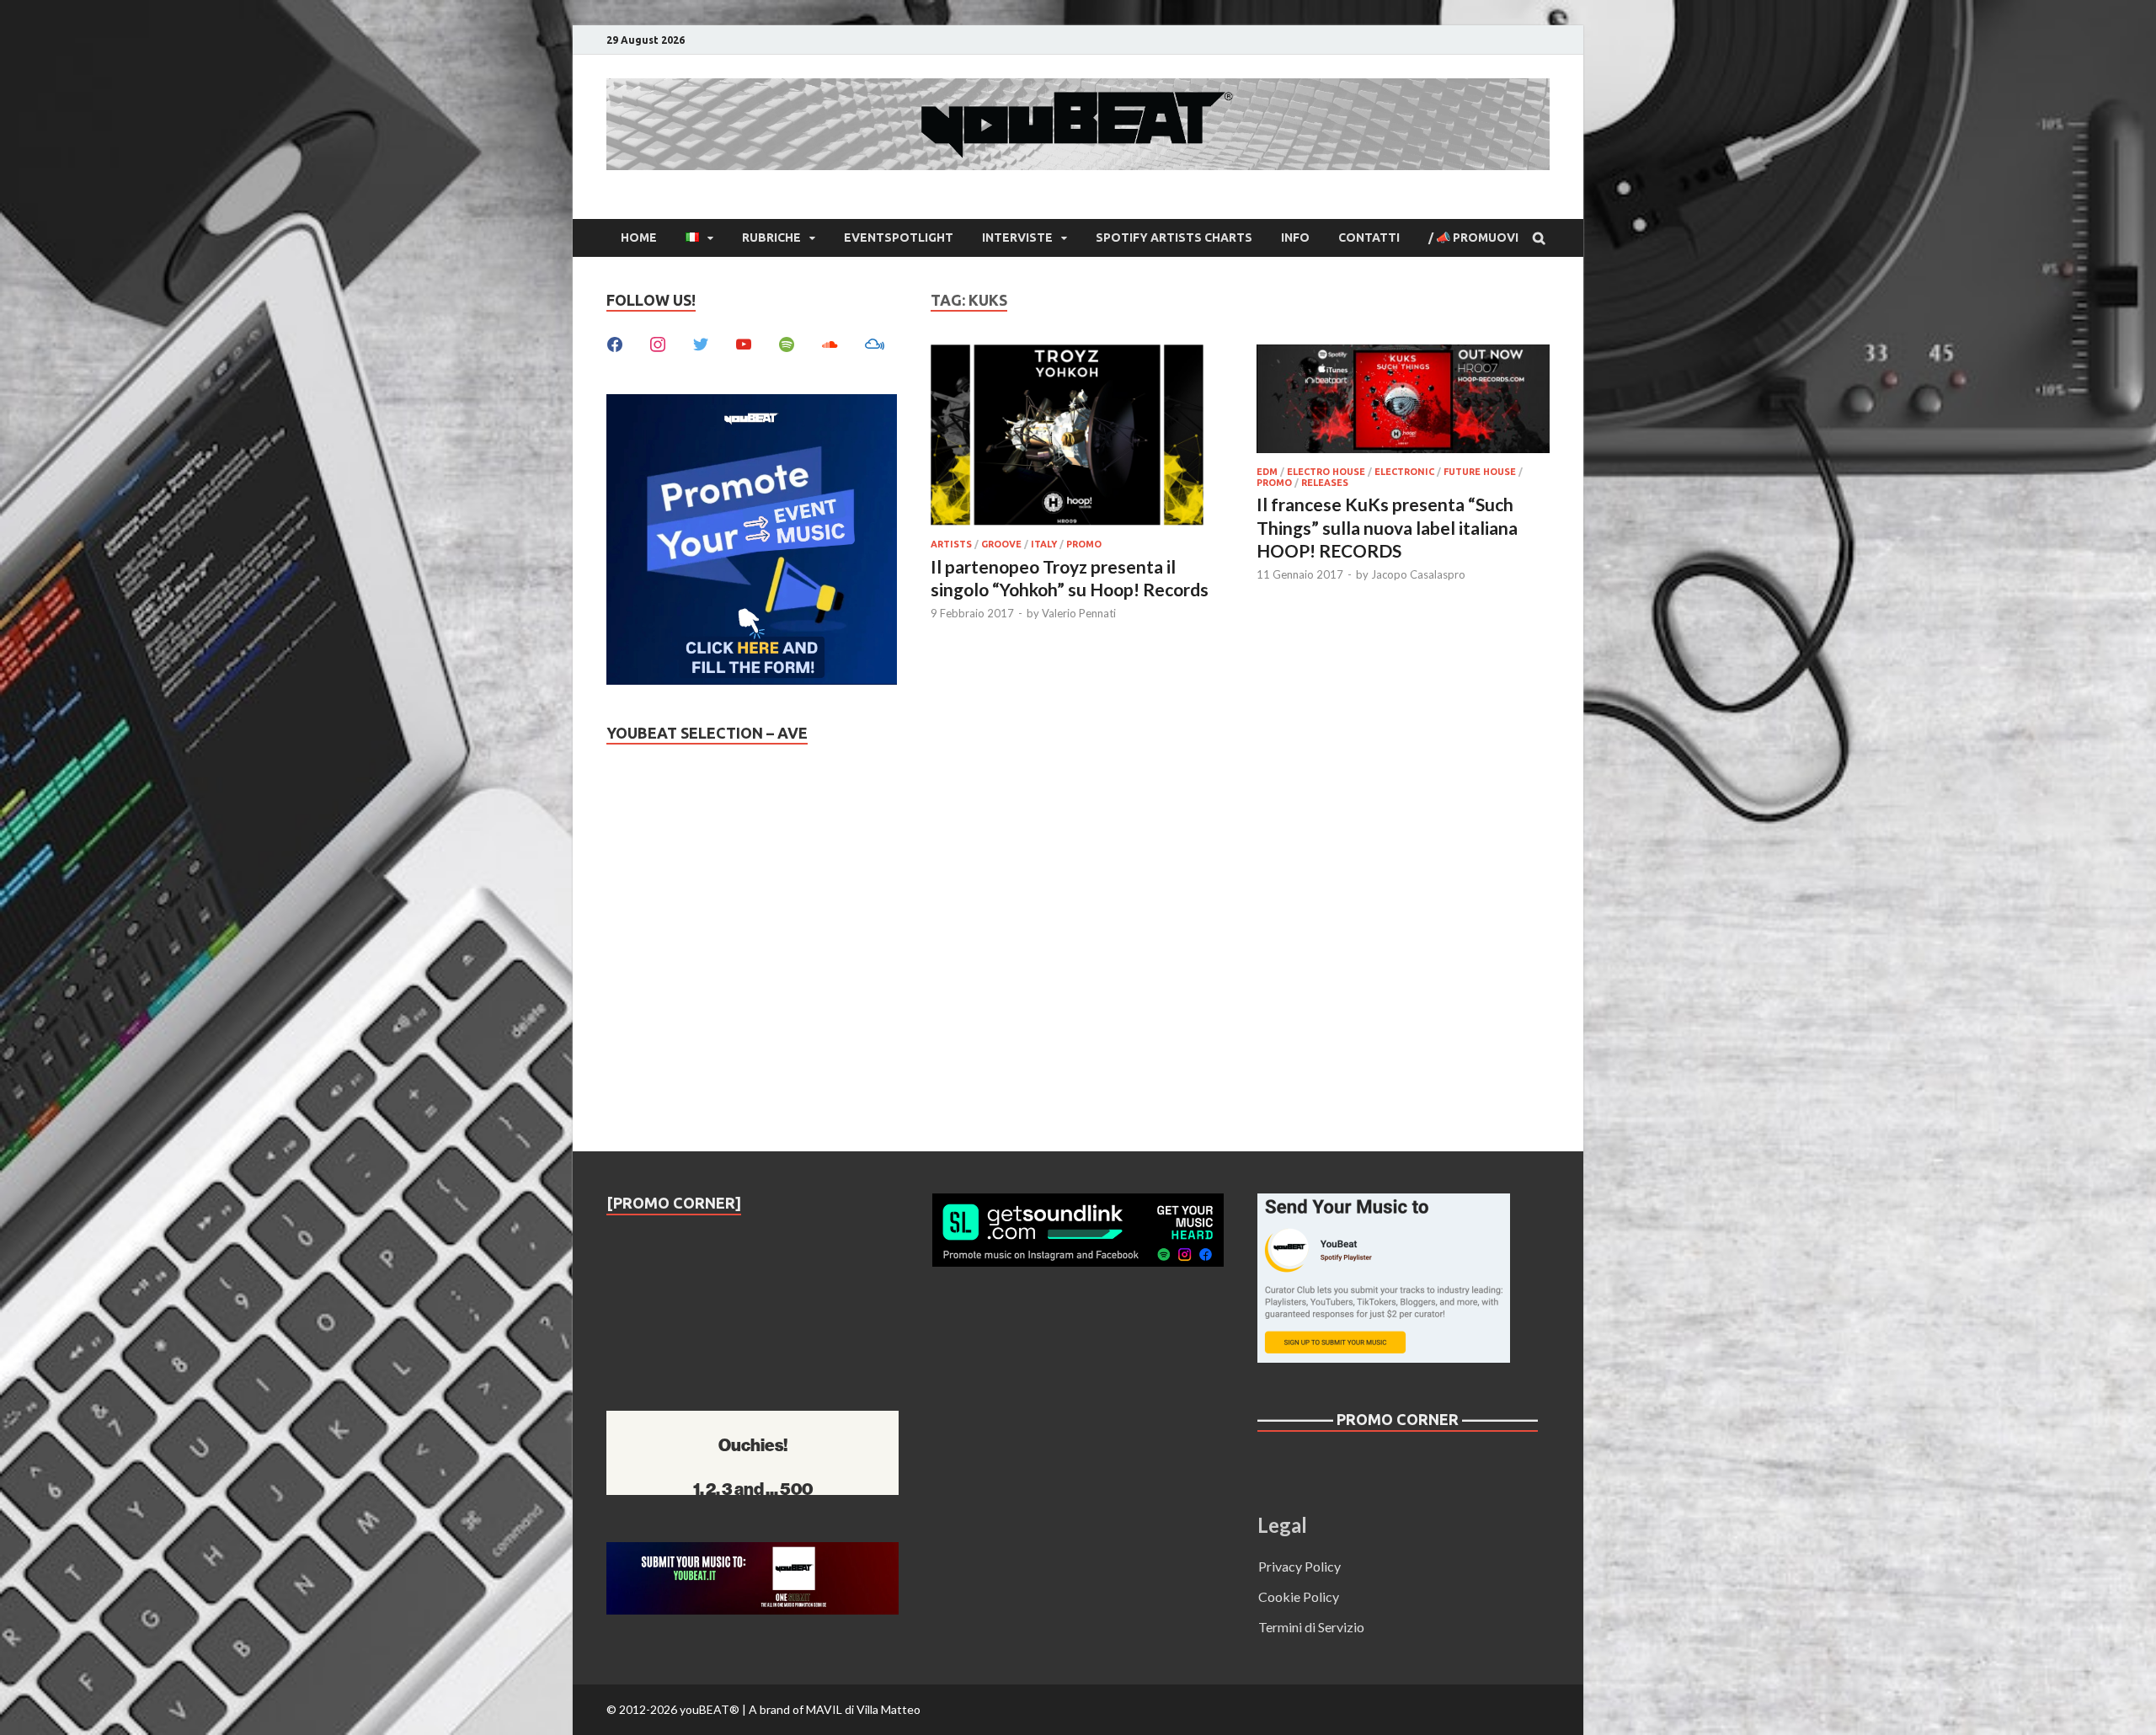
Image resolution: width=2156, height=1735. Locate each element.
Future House (1480, 472)
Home (639, 238)
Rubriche (771, 238)
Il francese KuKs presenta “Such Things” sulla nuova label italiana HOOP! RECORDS (1387, 527)
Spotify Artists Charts (1174, 238)
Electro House (1326, 472)
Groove (1001, 544)
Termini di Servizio (1311, 1627)
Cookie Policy (1299, 1596)
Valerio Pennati (1079, 613)
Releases (1325, 483)
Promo (1084, 544)
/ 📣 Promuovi (1473, 238)
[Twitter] (701, 342)
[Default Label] (744, 342)
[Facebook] (615, 342)
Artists (951, 544)
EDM (1267, 472)
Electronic (1404, 472)
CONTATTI (1369, 238)
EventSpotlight (899, 238)
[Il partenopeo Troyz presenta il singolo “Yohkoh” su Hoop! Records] (1077, 438)
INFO (1295, 238)
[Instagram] (658, 342)
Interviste (1017, 238)
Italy (1044, 544)
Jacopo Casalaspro (1418, 574)
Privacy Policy (1299, 1566)
